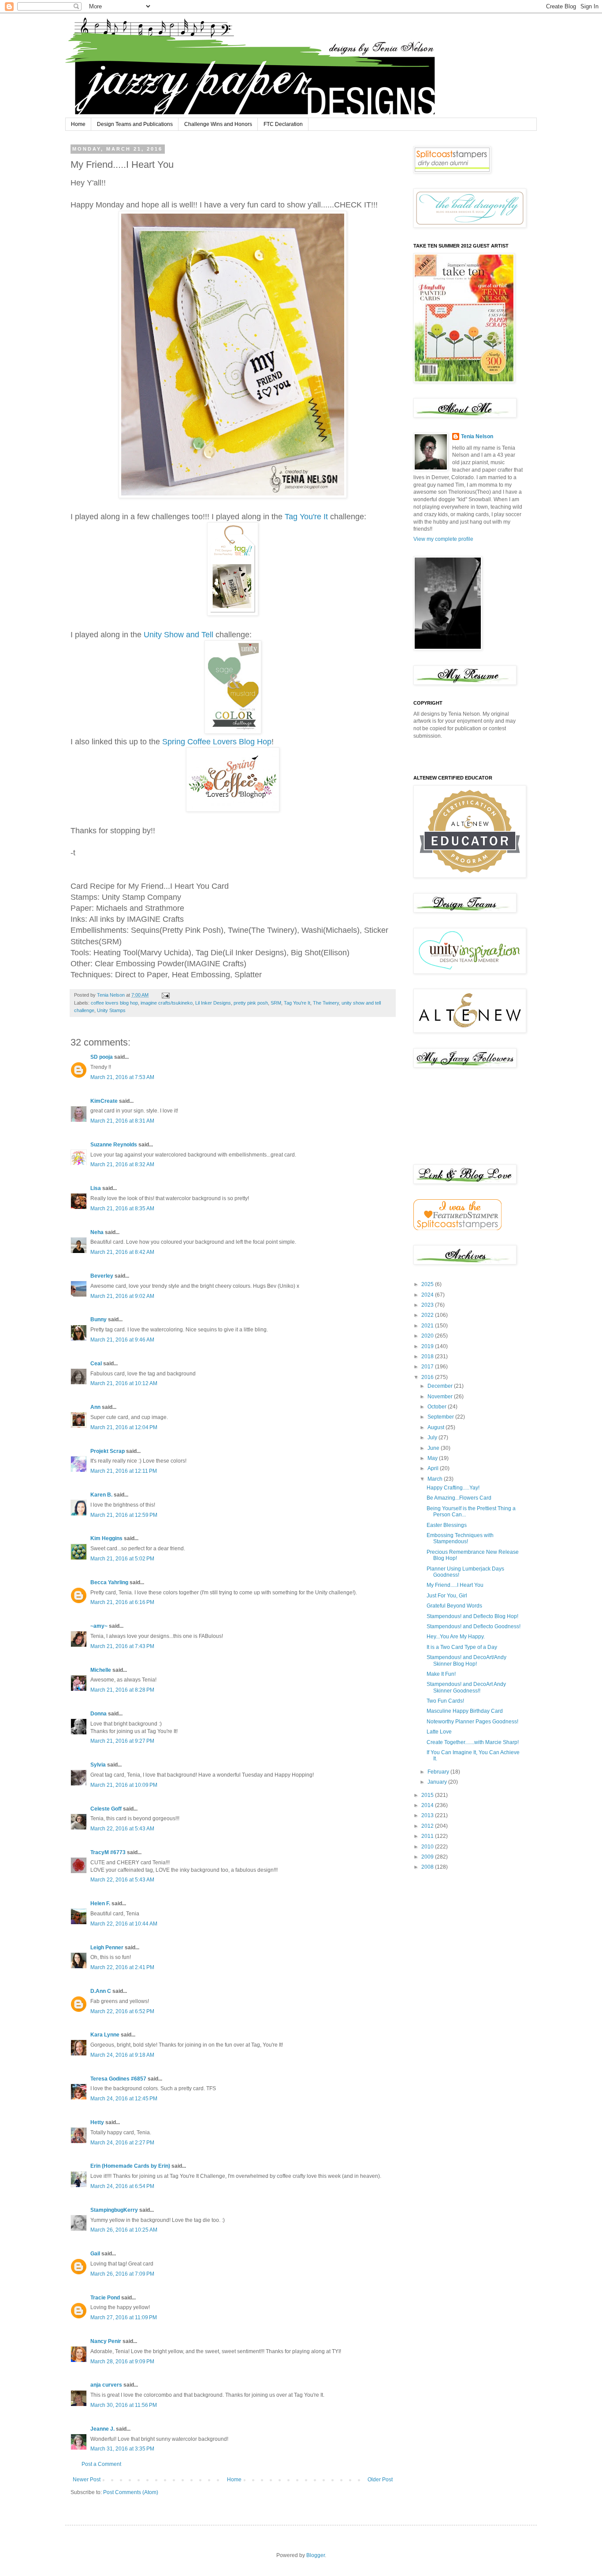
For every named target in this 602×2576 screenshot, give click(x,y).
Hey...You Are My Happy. (456, 1637)
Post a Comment (101, 2464)
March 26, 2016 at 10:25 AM (124, 2230)
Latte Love (439, 1732)
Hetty (97, 2122)
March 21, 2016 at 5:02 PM (122, 1559)
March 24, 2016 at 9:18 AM (122, 2055)
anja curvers (106, 2385)
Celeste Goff (106, 1809)
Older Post (380, 2480)
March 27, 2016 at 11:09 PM (124, 2317)
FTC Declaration (283, 124)
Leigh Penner (107, 1948)
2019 (428, 1346)
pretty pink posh (251, 1003)
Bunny (98, 1319)
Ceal (96, 1364)
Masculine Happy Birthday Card (465, 1711)
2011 (428, 1836)
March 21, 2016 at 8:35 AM (122, 1209)
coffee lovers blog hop (114, 1003)
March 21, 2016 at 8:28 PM (122, 1690)
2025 (428, 1284)
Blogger (316, 2555)
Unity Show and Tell (180, 635)
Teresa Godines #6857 (118, 2079)
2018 (428, 1356)
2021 (428, 1326)
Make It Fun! (441, 1674)
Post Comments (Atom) (131, 2492)
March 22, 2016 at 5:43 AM (122, 1829)
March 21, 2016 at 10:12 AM (124, 1383)
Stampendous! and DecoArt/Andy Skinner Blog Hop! (466, 1660)
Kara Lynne (105, 2035)
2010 (428, 1847)
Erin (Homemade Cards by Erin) (130, 2166)
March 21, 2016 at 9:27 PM (122, 1741)
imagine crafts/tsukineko (167, 1003)
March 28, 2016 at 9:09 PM (122, 2362)
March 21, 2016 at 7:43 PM (122, 1646)
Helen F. (100, 1903)
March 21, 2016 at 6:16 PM (122, 1602)
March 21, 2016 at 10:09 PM (124, 1785)
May (433, 1458)
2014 (428, 1805)
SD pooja (102, 1057)
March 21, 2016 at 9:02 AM (122, 1296)
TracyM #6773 (108, 1852)
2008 (428, 1867)
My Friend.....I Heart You (455, 1585)
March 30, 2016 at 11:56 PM (124, 2405)
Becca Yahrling (109, 1582)
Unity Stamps (111, 1010)
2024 (428, 1295)
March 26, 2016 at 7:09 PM (122, 2274)
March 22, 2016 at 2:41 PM (122, 1967)
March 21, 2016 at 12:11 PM (124, 1471)
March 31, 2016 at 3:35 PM (122, 2449)
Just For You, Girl (447, 1596)
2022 (428, 1315)
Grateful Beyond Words (454, 1606)
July (433, 1438)
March (436, 1479)
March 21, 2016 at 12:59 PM (124, 1515)
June (434, 1448)
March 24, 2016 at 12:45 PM (124, 2099)
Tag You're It (306, 517)
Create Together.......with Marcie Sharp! (473, 1742)
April (434, 1468)
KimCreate (104, 1101)
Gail (95, 2254)
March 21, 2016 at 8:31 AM (122, 1121)
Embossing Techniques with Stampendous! (460, 1538)
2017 (428, 1367)
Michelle (101, 1670)
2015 (428, 1795)
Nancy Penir (106, 2341)
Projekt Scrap (108, 1451)
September (441, 1417)
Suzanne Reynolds (114, 1145)
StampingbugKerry (114, 2210)
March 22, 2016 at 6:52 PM (122, 2011)
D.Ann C (101, 1991)
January (438, 1782)
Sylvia (98, 1765)
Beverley (102, 1276)
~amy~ (99, 1626)
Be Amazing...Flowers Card (459, 1498)
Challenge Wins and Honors (218, 124)
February (439, 1772)
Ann (95, 1407)
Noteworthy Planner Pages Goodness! (472, 1722)
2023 (428, 1305)
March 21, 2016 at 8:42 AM (122, 1252)
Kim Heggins (106, 1538)
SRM (276, 1003)
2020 (428, 1336)
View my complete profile (443, 539)
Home (78, 124)
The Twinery (326, 1003)
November (441, 1397)
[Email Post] (165, 995)
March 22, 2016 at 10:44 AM (124, 1924)
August (437, 1427)
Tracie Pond (105, 2298)
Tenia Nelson (477, 436)
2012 (428, 1826)
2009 (428, 1857)
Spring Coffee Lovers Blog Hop (217, 742)
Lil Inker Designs (213, 1003)
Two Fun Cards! (445, 1701)
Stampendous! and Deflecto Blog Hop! (472, 1616)
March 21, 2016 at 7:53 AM (122, 1077)
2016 (428, 1377)
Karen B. (101, 1495)
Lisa (96, 1188)
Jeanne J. (103, 2429)
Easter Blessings (447, 1525)
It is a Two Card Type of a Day (462, 1647)
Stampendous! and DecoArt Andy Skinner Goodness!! (466, 1687)
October (438, 1407)
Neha (97, 1232)
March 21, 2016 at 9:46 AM (122, 1340)
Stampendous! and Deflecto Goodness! (474, 1626)
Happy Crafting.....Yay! (453, 1488)
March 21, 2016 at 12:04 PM (124, 1427)
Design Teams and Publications (135, 124)
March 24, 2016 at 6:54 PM (122, 2186)
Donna (98, 1714)
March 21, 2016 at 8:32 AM (122, 1164)
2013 (428, 1815)
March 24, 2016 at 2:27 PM (122, 2143)
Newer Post (87, 2480)
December (441, 1386)
